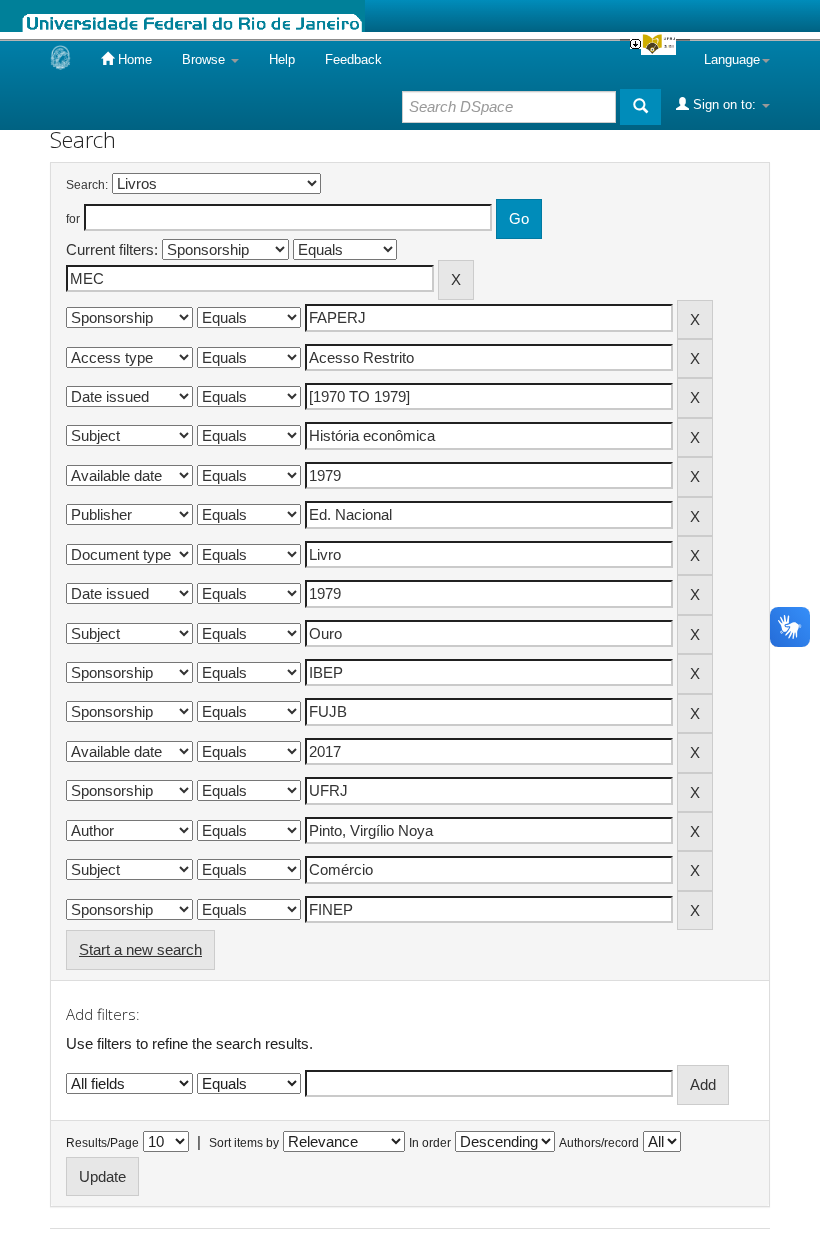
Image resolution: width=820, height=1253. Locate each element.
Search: (87, 185)
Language (732, 59)
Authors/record (599, 1143)
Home (133, 59)
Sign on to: (724, 104)
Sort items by (244, 1143)
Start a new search (140, 949)
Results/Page (102, 1143)
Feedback (353, 59)
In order (430, 1143)
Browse (205, 59)
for (73, 219)
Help (282, 59)
